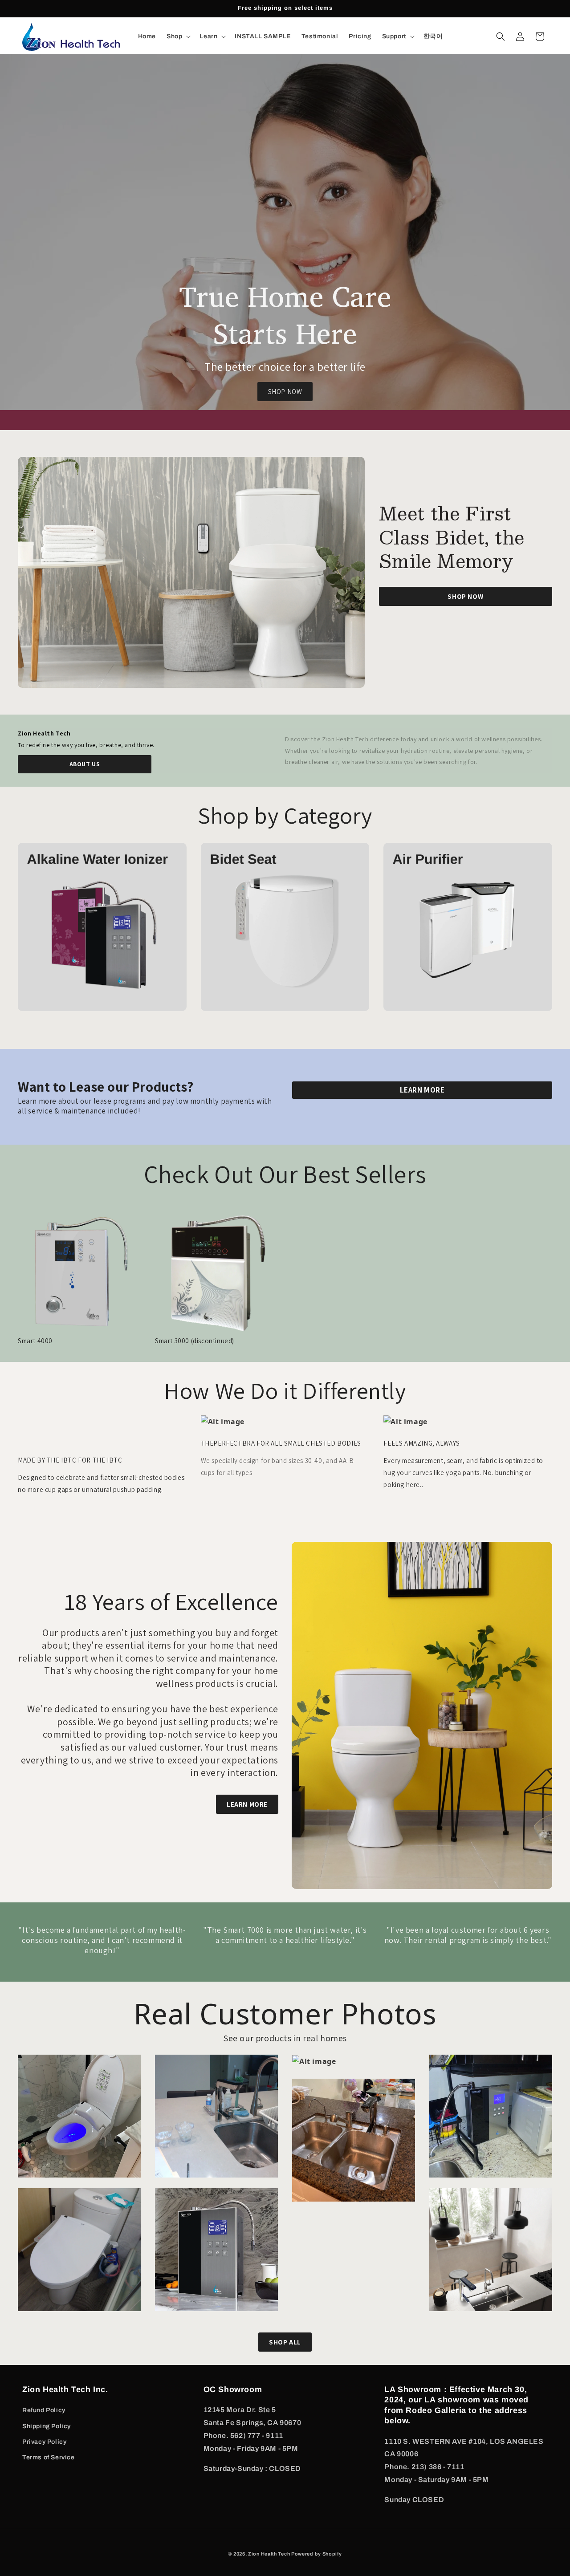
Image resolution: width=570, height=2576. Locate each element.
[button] (178, 37)
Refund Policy (44, 2410)
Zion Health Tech (270, 2554)
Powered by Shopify (317, 2554)
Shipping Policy (47, 2426)
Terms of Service (49, 2457)
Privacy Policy (44, 2442)
